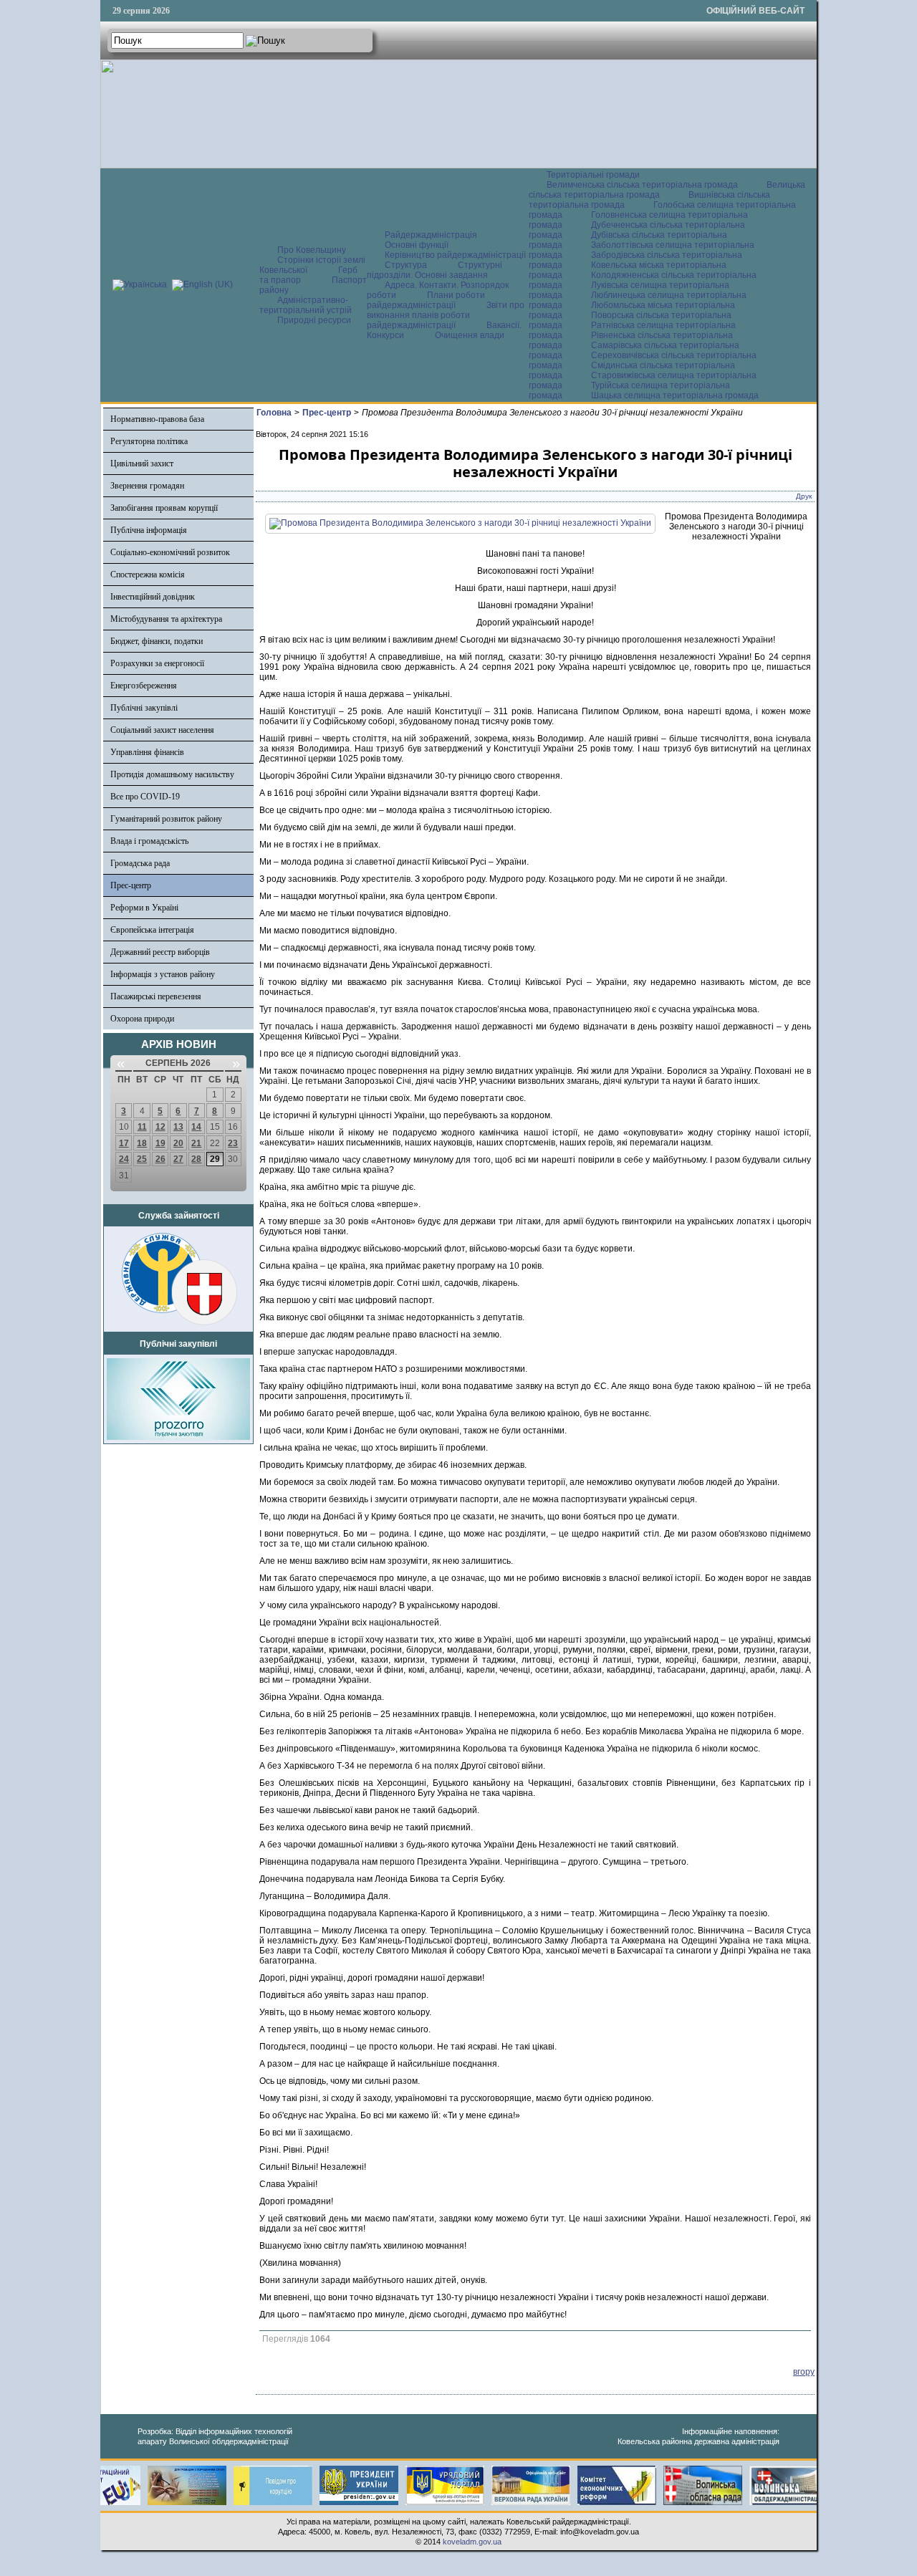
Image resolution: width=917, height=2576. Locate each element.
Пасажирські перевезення (156, 996)
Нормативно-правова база (157, 419)
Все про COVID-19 (145, 797)
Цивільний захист (142, 463)
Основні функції (417, 245)
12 (160, 1127)
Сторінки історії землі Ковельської (312, 265)
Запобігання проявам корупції (164, 508)
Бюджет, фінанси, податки (157, 641)
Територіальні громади (593, 175)
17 (124, 1143)
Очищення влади (470, 335)
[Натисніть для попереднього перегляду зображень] (460, 523)
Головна (274, 413)
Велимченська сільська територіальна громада (642, 185)
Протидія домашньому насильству (172, 774)
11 (142, 1127)
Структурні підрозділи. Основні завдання (435, 270)
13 (178, 1127)
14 (196, 1127)
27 (178, 1159)
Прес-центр (131, 885)
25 (142, 1159)
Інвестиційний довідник (153, 597)
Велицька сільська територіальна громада (667, 190)
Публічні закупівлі (144, 708)
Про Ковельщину (312, 250)
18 (142, 1143)
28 (196, 1159)
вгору (804, 2372)
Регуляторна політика (149, 441)
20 (178, 1143)
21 (196, 1143)
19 (160, 1143)
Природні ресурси (314, 320)
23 (233, 1143)
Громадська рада (140, 863)
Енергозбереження (144, 686)
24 (124, 1159)
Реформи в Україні (144, 908)
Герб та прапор (308, 275)
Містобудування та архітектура (166, 619)
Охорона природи (142, 1019)
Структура (406, 265)
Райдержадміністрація (431, 235)
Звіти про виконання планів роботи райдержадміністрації (446, 315)
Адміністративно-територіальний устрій (306, 305)
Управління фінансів (147, 752)
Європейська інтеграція (152, 930)
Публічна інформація (149, 530)
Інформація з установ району (163, 974)
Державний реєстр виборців (160, 952)
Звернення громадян (147, 486)
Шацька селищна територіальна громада (675, 395)
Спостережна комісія (148, 575)
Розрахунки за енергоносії (157, 663)
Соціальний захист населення (162, 730)
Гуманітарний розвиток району (166, 819)
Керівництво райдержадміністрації (455, 255)
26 (160, 1159)
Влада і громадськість (149, 841)
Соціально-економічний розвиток (170, 552)
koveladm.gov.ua (472, 2542)
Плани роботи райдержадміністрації (426, 300)
